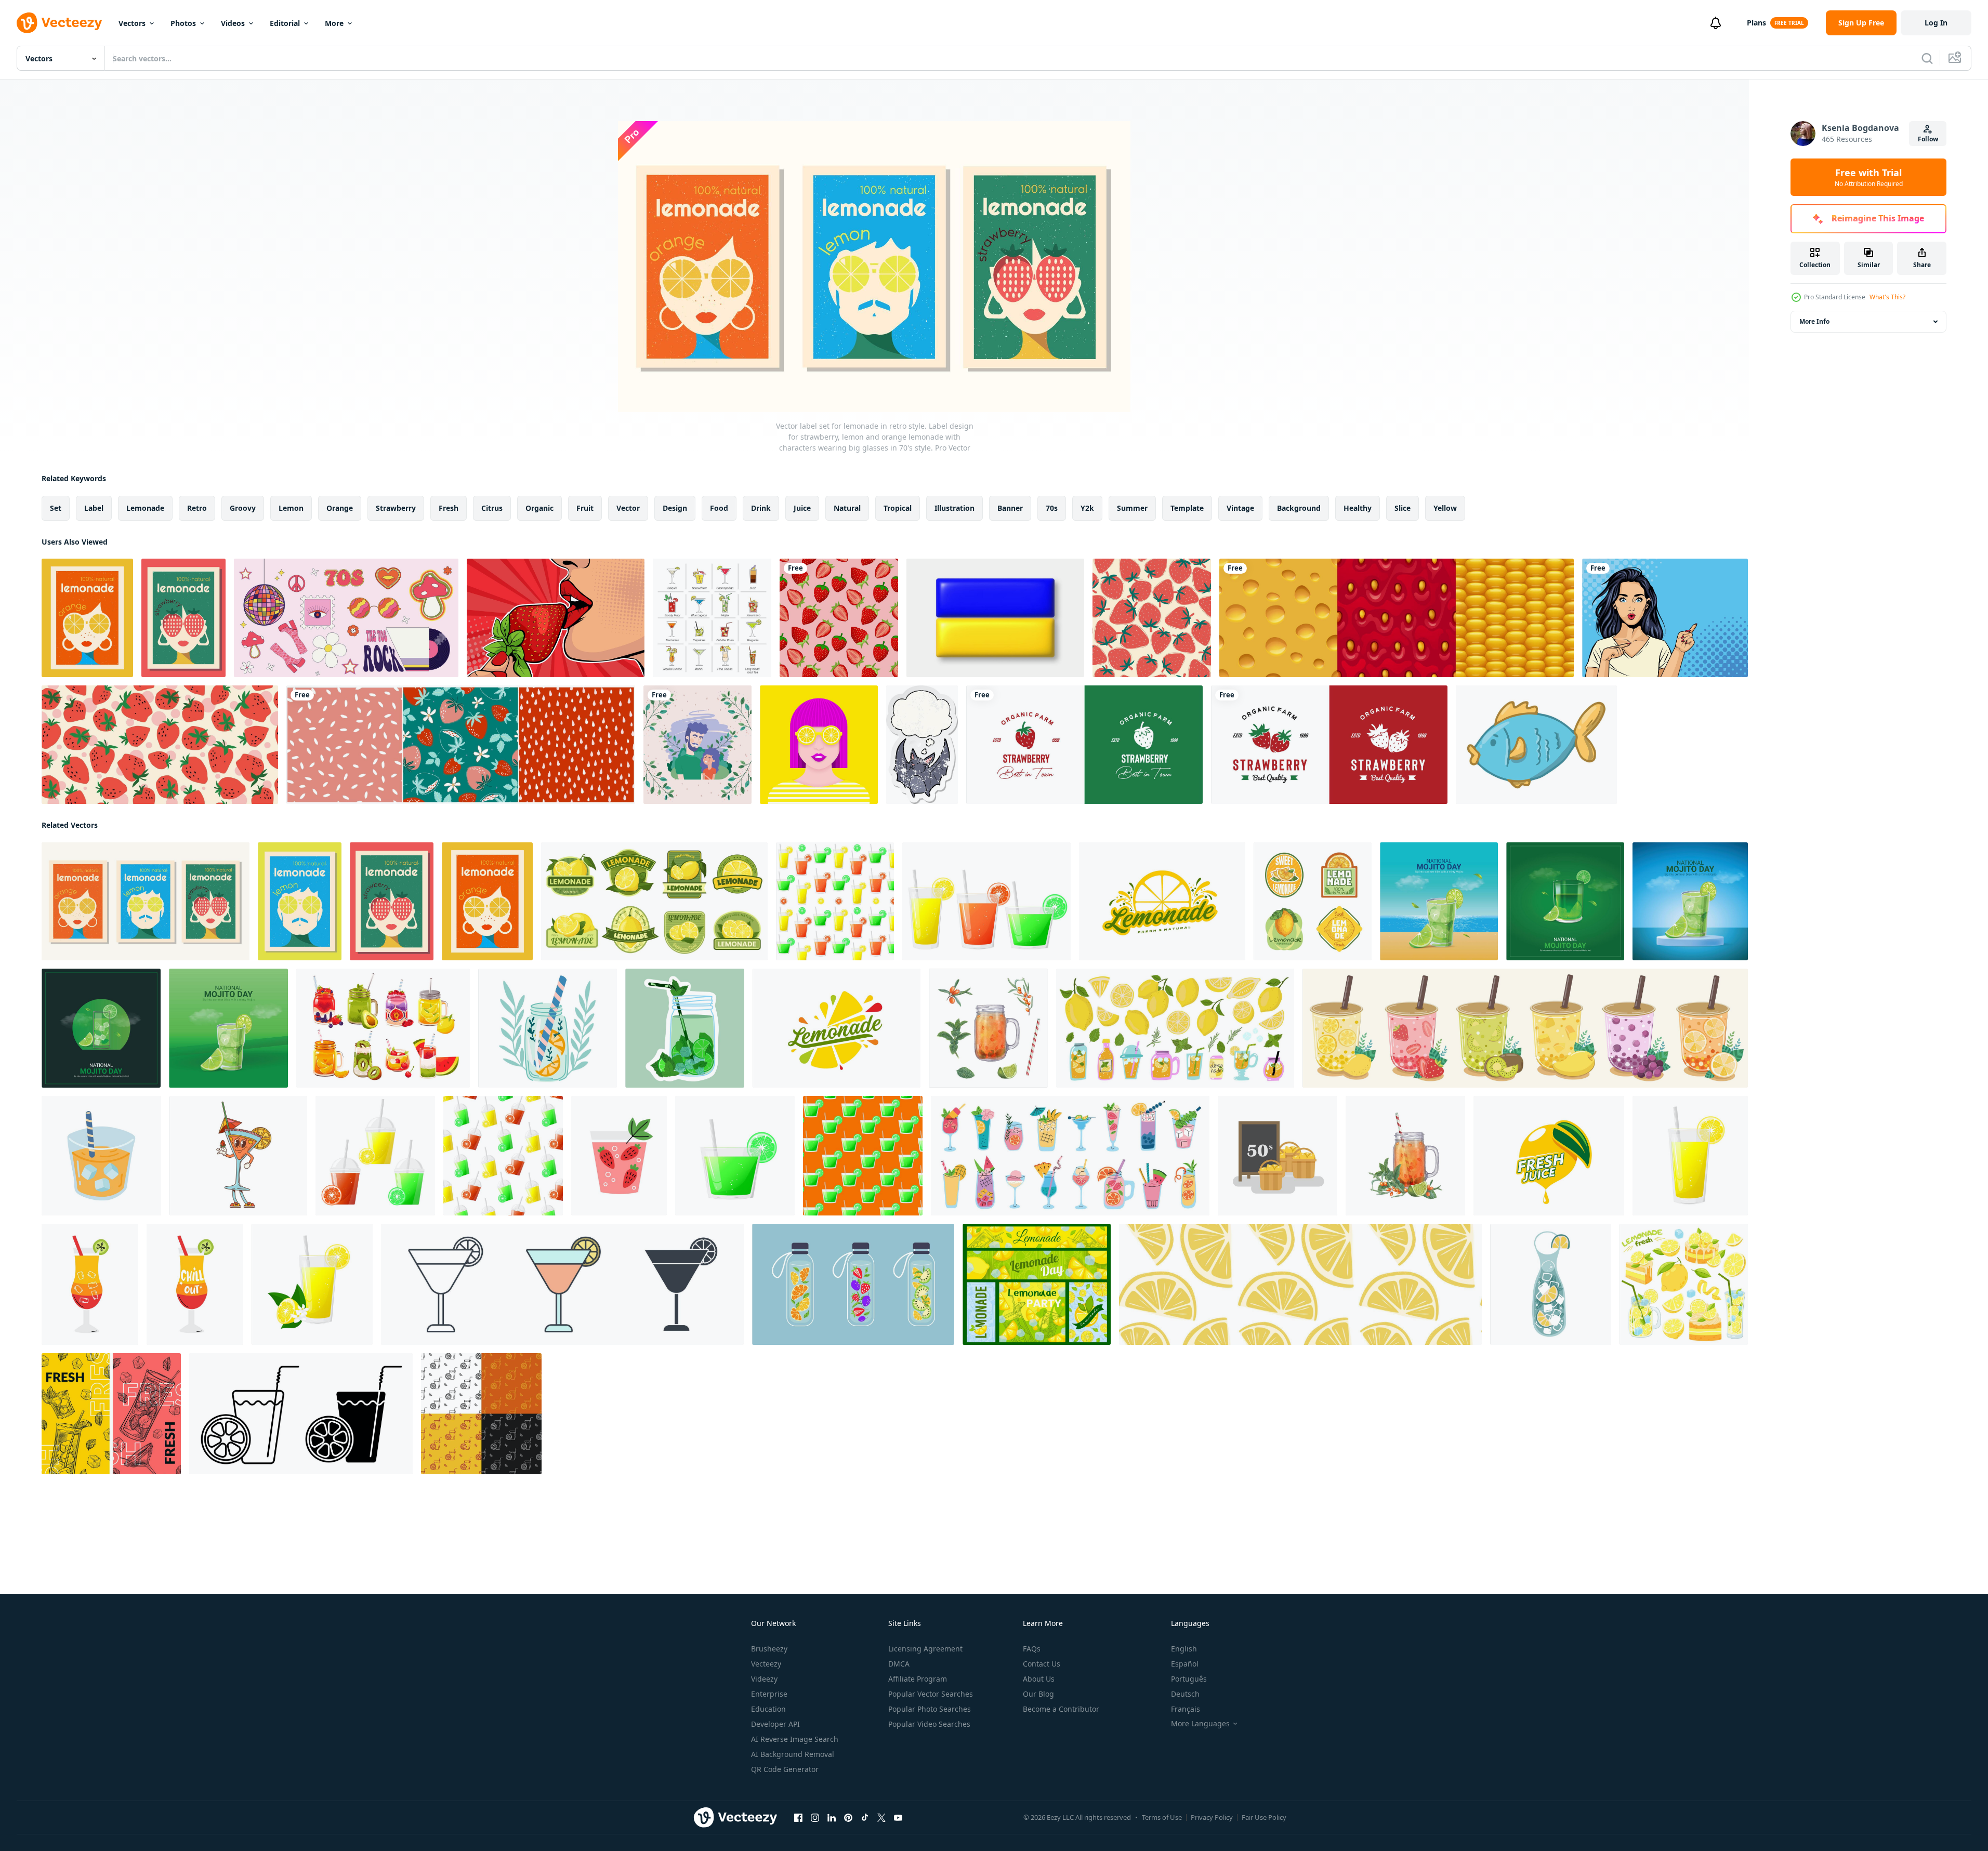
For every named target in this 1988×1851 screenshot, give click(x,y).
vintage (1240, 508)
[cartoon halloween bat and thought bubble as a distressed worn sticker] (922, 745)
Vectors (132, 23)
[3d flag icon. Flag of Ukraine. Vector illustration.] (995, 618)
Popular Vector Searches (931, 1694)
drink (761, 508)
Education (768, 1709)
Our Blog (1038, 1694)
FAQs (1032, 1649)
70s (1052, 508)
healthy (1358, 508)
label (94, 508)
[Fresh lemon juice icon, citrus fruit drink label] (1549, 1156)
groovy (243, 508)
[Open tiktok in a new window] (865, 1818)
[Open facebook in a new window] (798, 1818)
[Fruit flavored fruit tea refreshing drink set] (1525, 1028)
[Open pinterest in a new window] (848, 1818)
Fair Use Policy (1264, 1817)
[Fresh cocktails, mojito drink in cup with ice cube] (111, 1414)
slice (1403, 508)
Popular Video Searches (929, 1724)
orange (340, 508)
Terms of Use (1162, 1817)
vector (628, 508)
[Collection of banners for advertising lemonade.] (1037, 1284)
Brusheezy (769, 1649)
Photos (183, 23)
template (1187, 508)
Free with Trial (1869, 177)
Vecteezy (766, 1664)
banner (1010, 508)
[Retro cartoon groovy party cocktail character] (238, 1156)
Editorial (285, 23)
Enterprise (769, 1694)
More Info (1814, 321)
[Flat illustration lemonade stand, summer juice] (1278, 1156)
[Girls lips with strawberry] (556, 618)
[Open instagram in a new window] (815, 1818)
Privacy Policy (1212, 1817)
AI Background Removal (793, 1754)
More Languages (1200, 1724)
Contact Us (1042, 1664)
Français (1186, 1709)
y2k (1087, 508)
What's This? (1887, 297)
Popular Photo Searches (930, 1709)
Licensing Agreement (925, 1649)
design (675, 508)
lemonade (145, 508)
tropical (898, 508)
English (1184, 1649)
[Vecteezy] (59, 23)
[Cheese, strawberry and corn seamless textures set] (1397, 618)
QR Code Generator (785, 1769)
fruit (585, 508)
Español (1185, 1664)
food (719, 508)
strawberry (396, 508)
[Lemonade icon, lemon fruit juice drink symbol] (1162, 901)
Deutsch (1185, 1694)
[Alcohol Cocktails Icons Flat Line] (712, 618)
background (1299, 508)
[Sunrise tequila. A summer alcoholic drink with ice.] (90, 1284)
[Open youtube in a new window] (898, 1818)
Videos (233, 23)
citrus (492, 508)
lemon (291, 508)
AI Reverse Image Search (795, 1739)
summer (1132, 508)
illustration (954, 508)
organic (539, 508)
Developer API (775, 1724)
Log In (1936, 23)
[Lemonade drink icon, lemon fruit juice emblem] (837, 1028)
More (334, 23)
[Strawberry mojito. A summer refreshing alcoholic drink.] (619, 1156)
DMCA (899, 1664)
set (56, 508)
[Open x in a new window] (881, 1818)
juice (802, 508)
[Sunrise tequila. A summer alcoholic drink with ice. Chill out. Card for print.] (195, 1284)
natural (847, 508)
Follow (1928, 139)
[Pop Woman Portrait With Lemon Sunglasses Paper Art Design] (819, 745)
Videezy (764, 1679)
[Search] (1927, 58)
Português (1189, 1679)
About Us (1039, 1679)
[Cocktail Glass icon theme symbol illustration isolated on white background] (562, 1284)
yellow (1445, 508)
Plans (1756, 23)
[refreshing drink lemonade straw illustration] (101, 1156)
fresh (449, 508)
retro (197, 508)
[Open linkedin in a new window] (832, 1818)
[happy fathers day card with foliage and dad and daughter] (697, 745)
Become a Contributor (1061, 1709)
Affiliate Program (918, 1679)
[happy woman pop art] (1665, 618)
